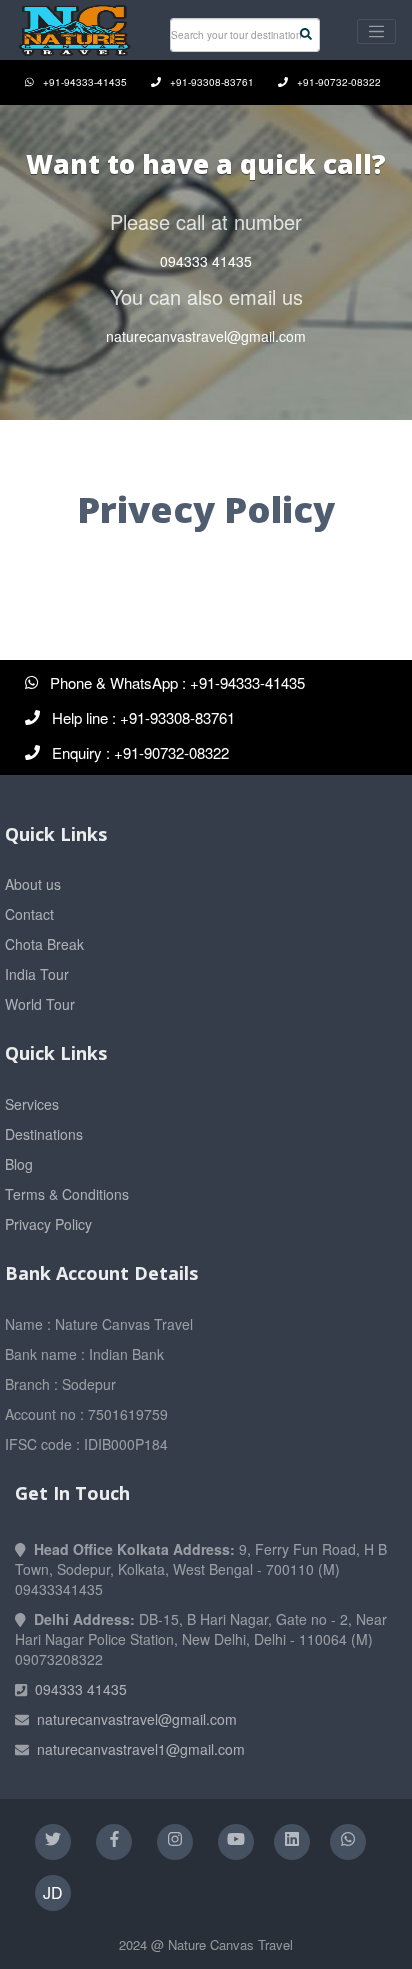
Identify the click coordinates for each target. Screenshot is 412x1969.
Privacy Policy (48, 1224)
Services (32, 1104)
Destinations (44, 1134)
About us (33, 884)
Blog (19, 1164)
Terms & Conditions (67, 1194)
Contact (29, 914)
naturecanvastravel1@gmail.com (141, 1749)
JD (53, 1892)
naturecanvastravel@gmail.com (206, 336)
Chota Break (44, 944)
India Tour (37, 974)
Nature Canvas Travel (230, 1944)
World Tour (40, 1004)
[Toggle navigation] (376, 31)
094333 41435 (206, 261)
